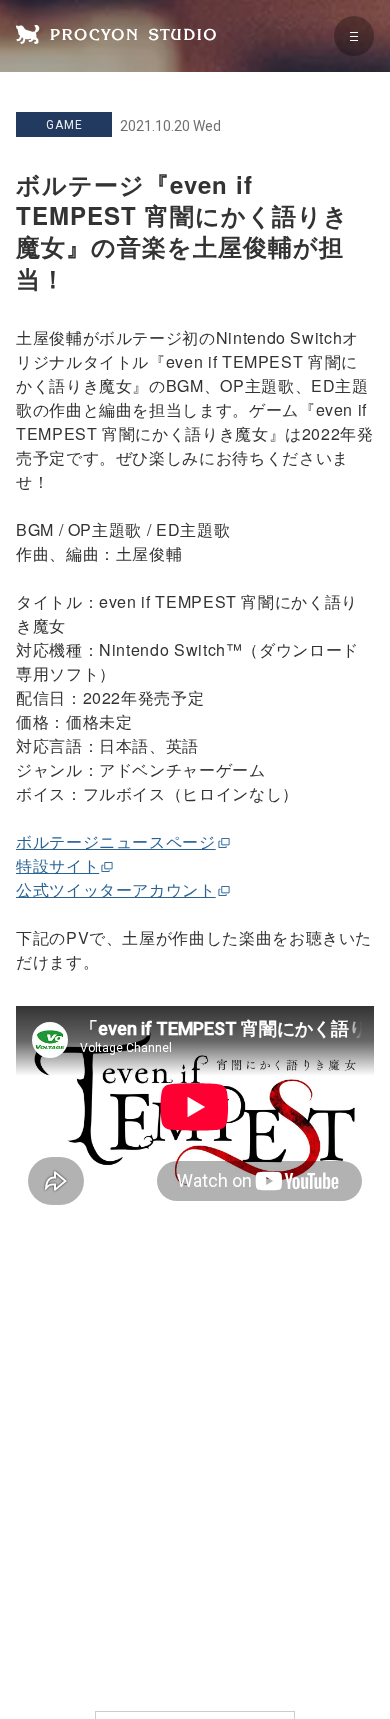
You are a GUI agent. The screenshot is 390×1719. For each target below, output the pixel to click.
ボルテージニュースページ (116, 841)
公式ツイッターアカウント (116, 889)
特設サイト (57, 865)
